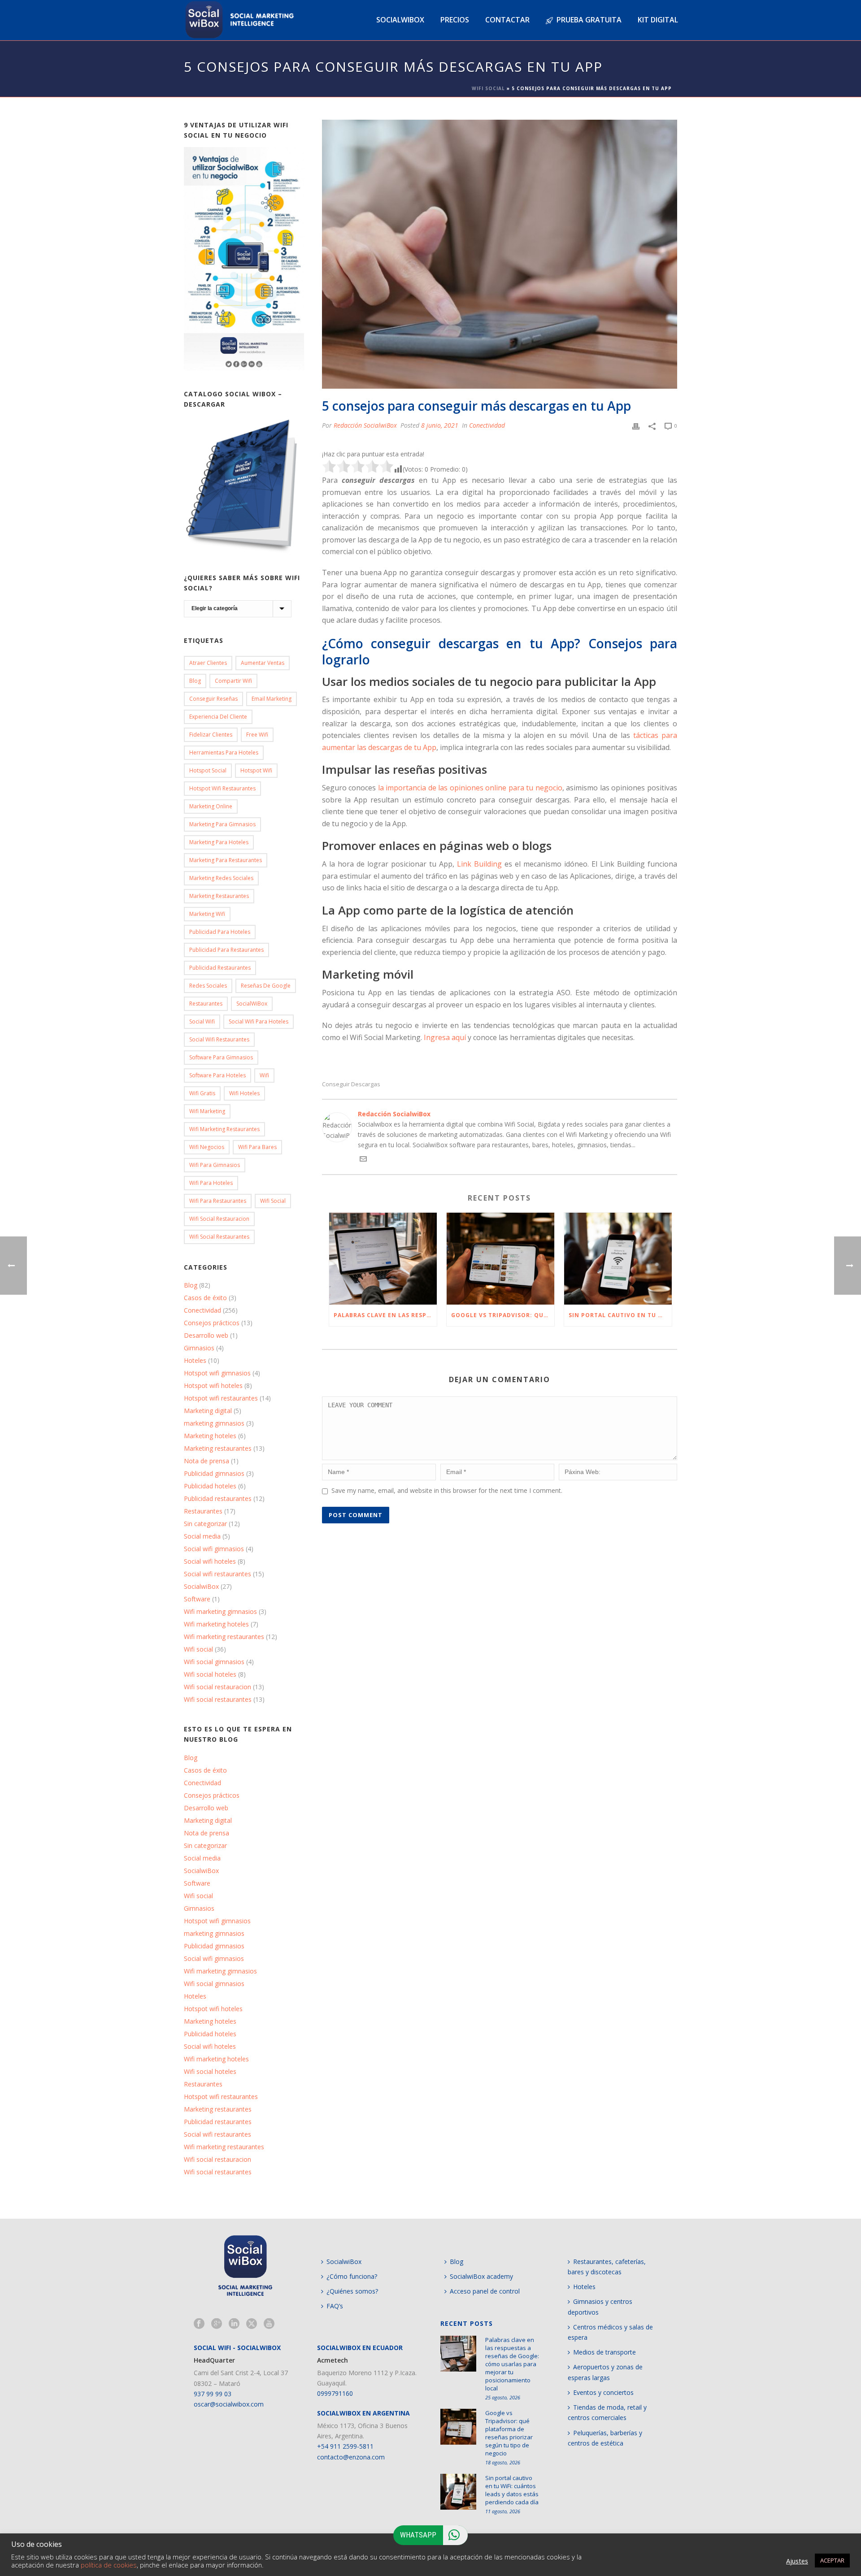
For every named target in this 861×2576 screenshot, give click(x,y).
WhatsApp (418, 2535)
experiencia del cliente (218, 717)
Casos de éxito (205, 1298)
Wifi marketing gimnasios (220, 1612)
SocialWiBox (252, 1004)
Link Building (479, 864)
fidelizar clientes (211, 735)
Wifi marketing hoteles (216, 1624)
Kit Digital (658, 20)
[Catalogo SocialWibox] (244, 486)
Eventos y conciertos (603, 2392)
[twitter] (252, 2324)
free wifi (257, 735)
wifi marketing (207, 1111)
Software (197, 1599)
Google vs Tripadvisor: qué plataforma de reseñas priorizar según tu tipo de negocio (503, 1315)
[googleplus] (217, 2324)
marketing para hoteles (219, 842)
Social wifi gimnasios (214, 1549)
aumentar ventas (263, 663)
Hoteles (195, 1361)
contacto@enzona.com (351, 2457)
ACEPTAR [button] (832, 2560)
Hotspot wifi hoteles (213, 1386)
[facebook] (199, 2324)
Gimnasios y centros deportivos (600, 2307)
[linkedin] (234, 2324)
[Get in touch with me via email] (363, 1160)
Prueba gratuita (589, 20)
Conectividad (487, 425)
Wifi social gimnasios (214, 1662)
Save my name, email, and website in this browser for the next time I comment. (447, 1490)
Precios (455, 20)
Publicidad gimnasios (214, 1474)
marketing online (211, 806)
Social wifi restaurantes (219, 1039)
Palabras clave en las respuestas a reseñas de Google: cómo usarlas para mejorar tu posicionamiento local (385, 1315)
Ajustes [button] (797, 2561)
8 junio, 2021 (440, 425)
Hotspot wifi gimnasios (217, 1373)
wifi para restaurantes (218, 1201)
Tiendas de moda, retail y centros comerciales (607, 2412)
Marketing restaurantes (219, 896)
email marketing (272, 699)
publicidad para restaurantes (226, 950)
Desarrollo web (206, 1336)
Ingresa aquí (445, 1037)
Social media (202, 1536)
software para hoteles (217, 1075)
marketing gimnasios (214, 1423)
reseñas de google (266, 986)
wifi (264, 1075)
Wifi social (198, 1649)
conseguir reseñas (213, 699)
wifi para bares (257, 1147)
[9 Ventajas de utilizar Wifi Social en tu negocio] (244, 259)
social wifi (202, 1021)
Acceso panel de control (485, 2291)
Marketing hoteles (210, 1436)
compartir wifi (233, 681)
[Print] (636, 425)
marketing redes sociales (221, 878)
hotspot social (208, 770)
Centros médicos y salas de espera (610, 2332)
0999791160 (335, 2393)
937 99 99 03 (213, 2394)
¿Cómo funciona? (352, 2276)
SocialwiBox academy (481, 2276)
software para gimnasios (221, 1057)
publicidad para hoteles (220, 932)
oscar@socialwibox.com (229, 2404)
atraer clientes (208, 663)
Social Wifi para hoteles (259, 1021)
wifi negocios (207, 1147)
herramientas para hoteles (224, 752)
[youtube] (269, 2324)
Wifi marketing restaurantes (224, 1129)
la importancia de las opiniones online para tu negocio (470, 788)
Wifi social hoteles (210, 1674)
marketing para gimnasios (222, 824)
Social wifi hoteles (210, 1561)
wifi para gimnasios (215, 1165)
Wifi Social (488, 88)
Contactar (507, 20)
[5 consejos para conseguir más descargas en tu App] (500, 254)
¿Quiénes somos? (352, 2291)
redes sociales (208, 986)
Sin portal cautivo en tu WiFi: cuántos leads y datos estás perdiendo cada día (620, 1315)
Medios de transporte (604, 2352)
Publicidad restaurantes (220, 968)
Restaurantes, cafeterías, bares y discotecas (607, 2267)
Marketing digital (208, 1411)
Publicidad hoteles (210, 1486)
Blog (195, 681)
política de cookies (109, 2565)
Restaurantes (206, 1004)
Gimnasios (199, 1348)
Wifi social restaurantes (219, 1237)
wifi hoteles (244, 1093)
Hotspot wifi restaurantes (221, 1398)
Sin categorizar (205, 1524)
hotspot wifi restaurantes (222, 788)
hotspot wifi (256, 770)
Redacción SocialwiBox (365, 425)
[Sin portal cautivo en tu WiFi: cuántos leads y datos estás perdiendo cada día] (618, 1259)
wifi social (273, 1201)
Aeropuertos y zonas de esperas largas (605, 2372)
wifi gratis (202, 1093)
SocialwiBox (201, 1587)
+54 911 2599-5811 (345, 2446)
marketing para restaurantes (226, 860)
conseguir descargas (351, 1084)
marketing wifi (207, 914)
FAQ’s (335, 2306)
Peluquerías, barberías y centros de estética (605, 2438)
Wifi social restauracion (219, 1219)
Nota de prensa (207, 1461)
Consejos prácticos (212, 1323)
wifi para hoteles (211, 1183)
